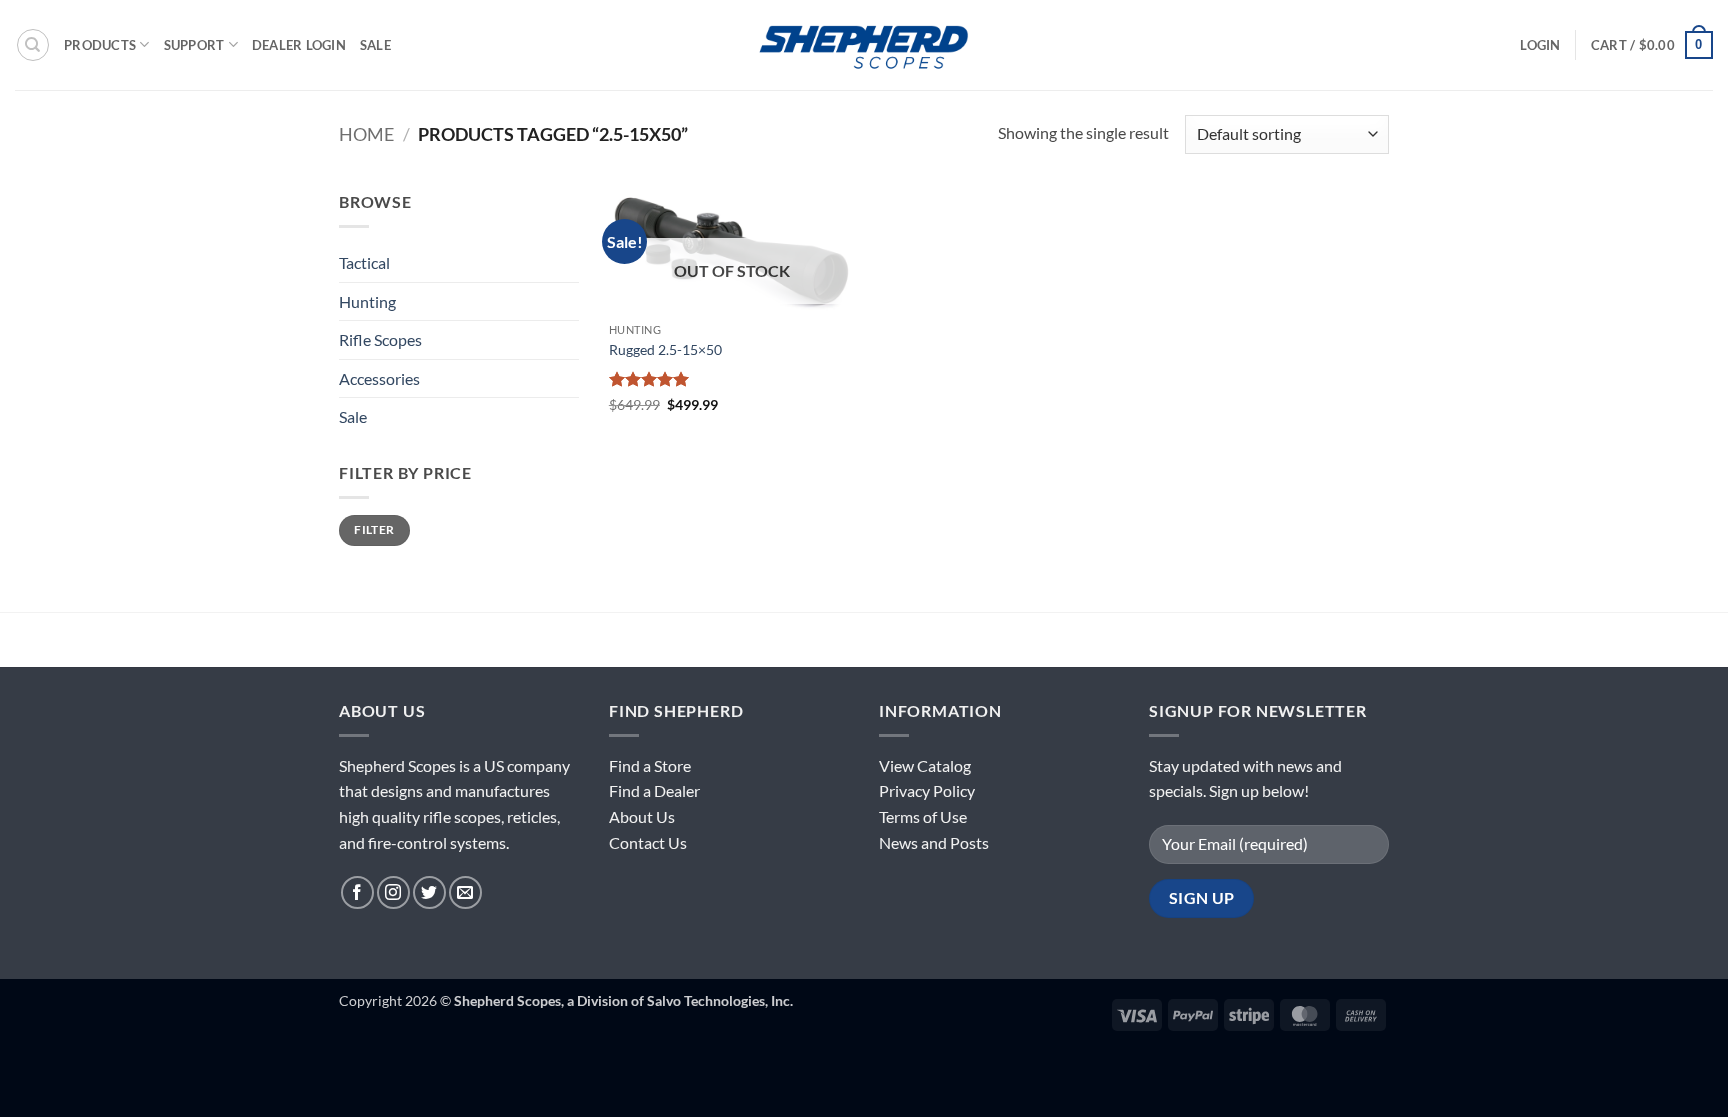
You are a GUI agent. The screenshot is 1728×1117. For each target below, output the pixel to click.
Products (100, 45)
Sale (375, 45)
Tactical (364, 262)
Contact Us (648, 842)
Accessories (379, 378)
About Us (642, 816)
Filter (374, 529)
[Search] (33, 45)
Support (194, 45)
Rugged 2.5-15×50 (665, 349)
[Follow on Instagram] (393, 892)
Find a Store (650, 765)
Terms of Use (923, 816)
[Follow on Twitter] (429, 892)
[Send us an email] (465, 892)
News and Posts (934, 842)
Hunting (367, 301)
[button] (1540, 45)
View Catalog (925, 765)
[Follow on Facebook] (357, 892)
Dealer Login (299, 45)
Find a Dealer (654, 790)
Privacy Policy (927, 790)
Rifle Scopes (380, 339)
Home (366, 134)
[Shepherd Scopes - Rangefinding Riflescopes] (864, 44)
